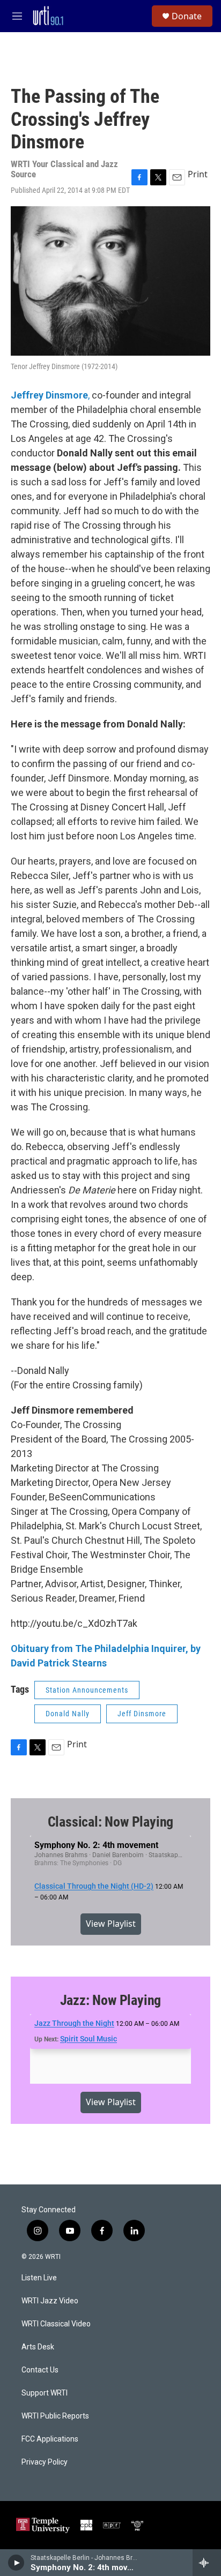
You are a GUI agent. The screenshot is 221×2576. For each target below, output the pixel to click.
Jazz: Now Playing (111, 2000)
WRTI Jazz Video (50, 2301)
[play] (16, 2563)
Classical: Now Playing (111, 1822)
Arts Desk (38, 2347)
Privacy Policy (45, 2462)
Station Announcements (87, 1690)
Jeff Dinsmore (142, 1714)
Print (198, 174)
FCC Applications (50, 2439)
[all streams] (207, 2563)
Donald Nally (68, 1714)
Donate (187, 16)
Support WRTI (45, 2393)
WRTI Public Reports (55, 2416)
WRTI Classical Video (56, 2324)
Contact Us (40, 2370)
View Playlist (111, 1924)
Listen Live (39, 2278)
